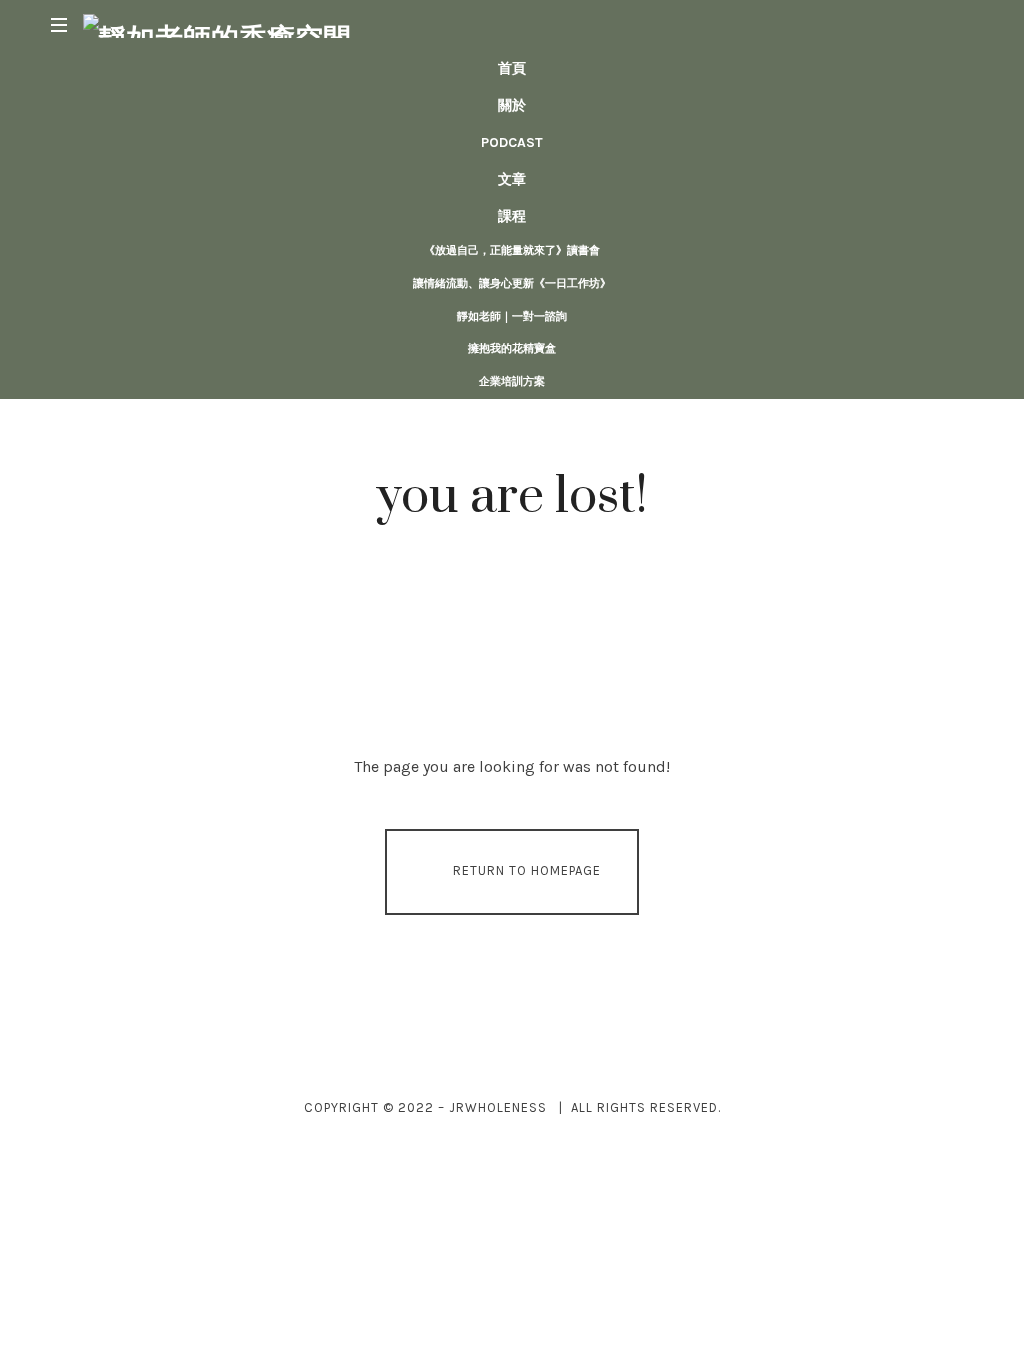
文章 (512, 179)
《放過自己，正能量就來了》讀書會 (512, 250)
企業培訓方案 (512, 381)
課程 (512, 216)
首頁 (512, 68)
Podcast (512, 142)
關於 (512, 105)
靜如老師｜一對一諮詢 (512, 316)
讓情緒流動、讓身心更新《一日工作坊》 (512, 283)
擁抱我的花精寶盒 (512, 348)
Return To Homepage (527, 870)
